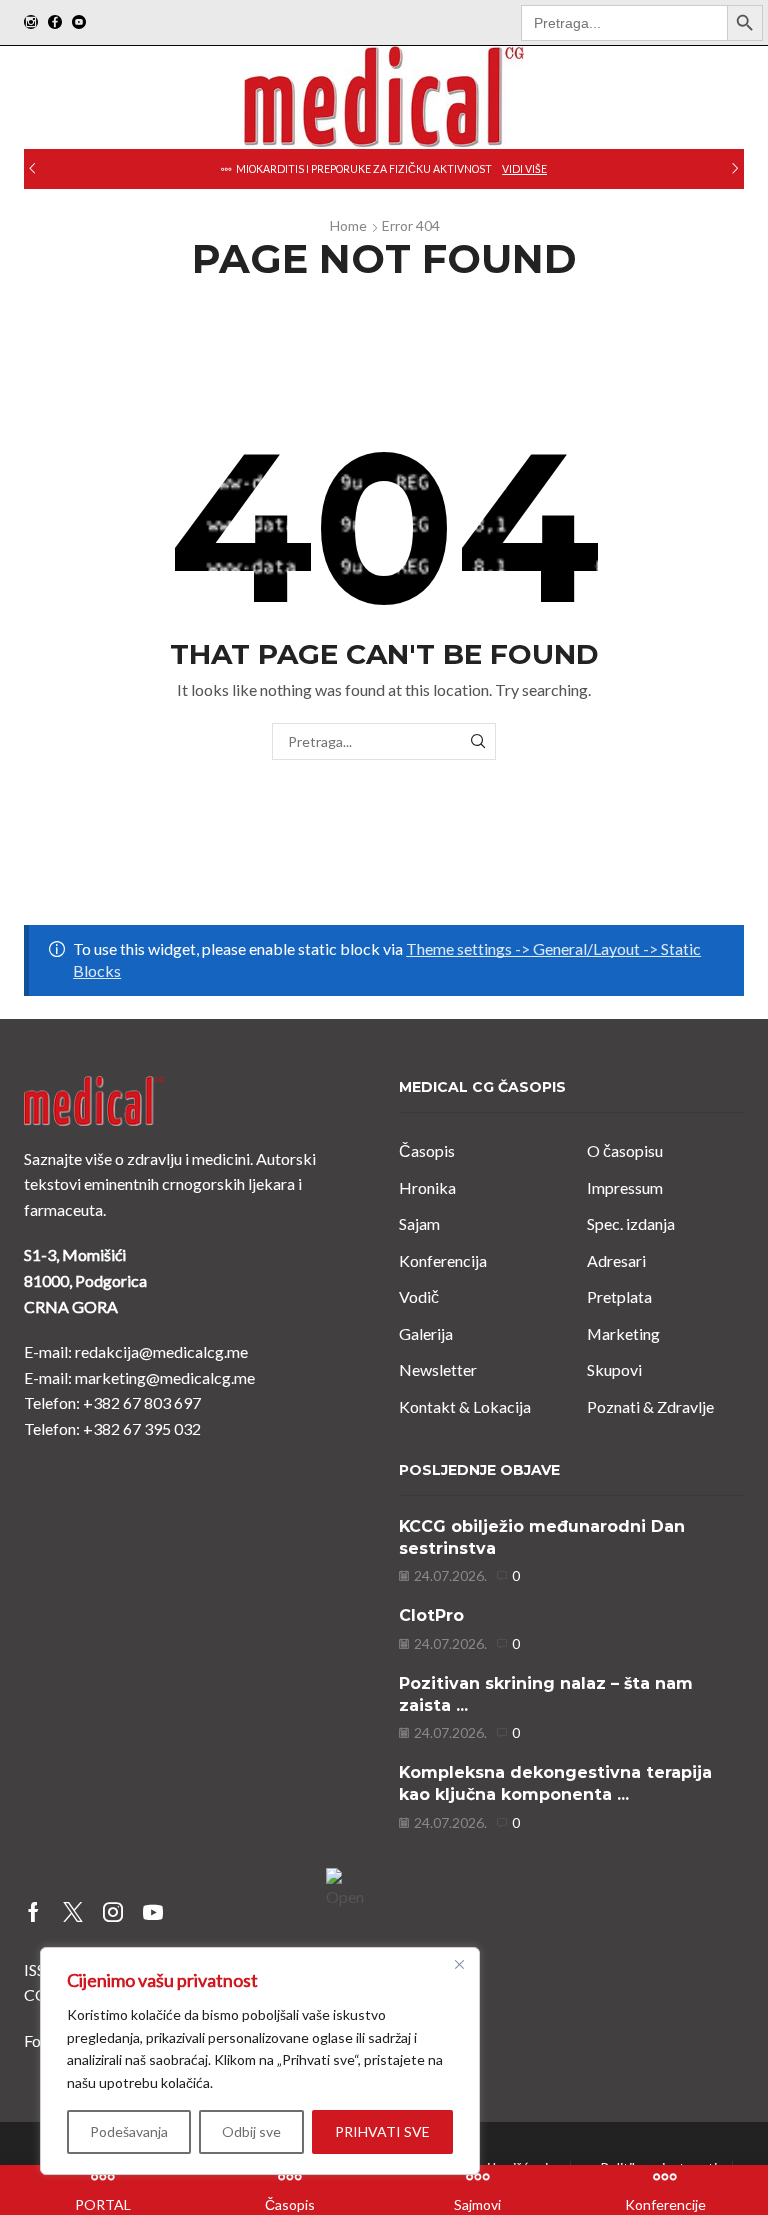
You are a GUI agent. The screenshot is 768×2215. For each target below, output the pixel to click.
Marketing (623, 1333)
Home (348, 225)
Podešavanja (129, 2131)
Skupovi (614, 1369)
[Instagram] (31, 23)
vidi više (524, 169)
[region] (260, 2061)
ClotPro (431, 1615)
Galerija (426, 1333)
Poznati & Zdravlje (650, 1406)
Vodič (419, 1296)
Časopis (427, 1150)
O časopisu (625, 1150)
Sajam (419, 1223)
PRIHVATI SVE (382, 2131)
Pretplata (619, 1296)
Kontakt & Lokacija (465, 1406)
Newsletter (438, 1369)
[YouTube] (79, 23)
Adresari (616, 1260)
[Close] (459, 1964)
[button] (32, 169)
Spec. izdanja (631, 1223)
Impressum (625, 1187)
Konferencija (443, 1260)
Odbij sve (251, 2131)
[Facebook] (55, 23)
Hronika (427, 1187)
